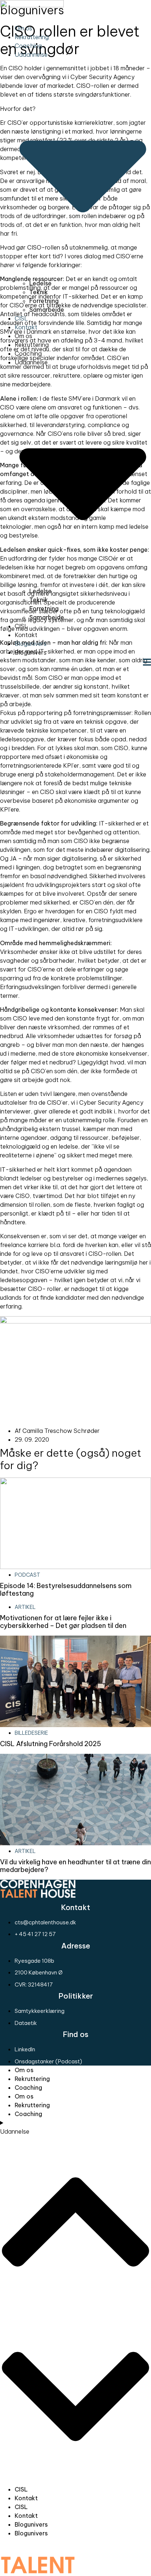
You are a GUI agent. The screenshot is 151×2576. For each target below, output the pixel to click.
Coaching (28, 46)
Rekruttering (32, 37)
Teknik (39, 292)
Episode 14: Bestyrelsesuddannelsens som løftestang (66, 1590)
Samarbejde (47, 310)
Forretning (44, 301)
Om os (23, 28)
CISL (21, 318)
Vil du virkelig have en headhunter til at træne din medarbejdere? (75, 1866)
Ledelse (40, 283)
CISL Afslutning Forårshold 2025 (51, 1744)
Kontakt (26, 327)
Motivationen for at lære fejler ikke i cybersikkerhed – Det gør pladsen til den (63, 1622)
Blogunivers (31, 644)
